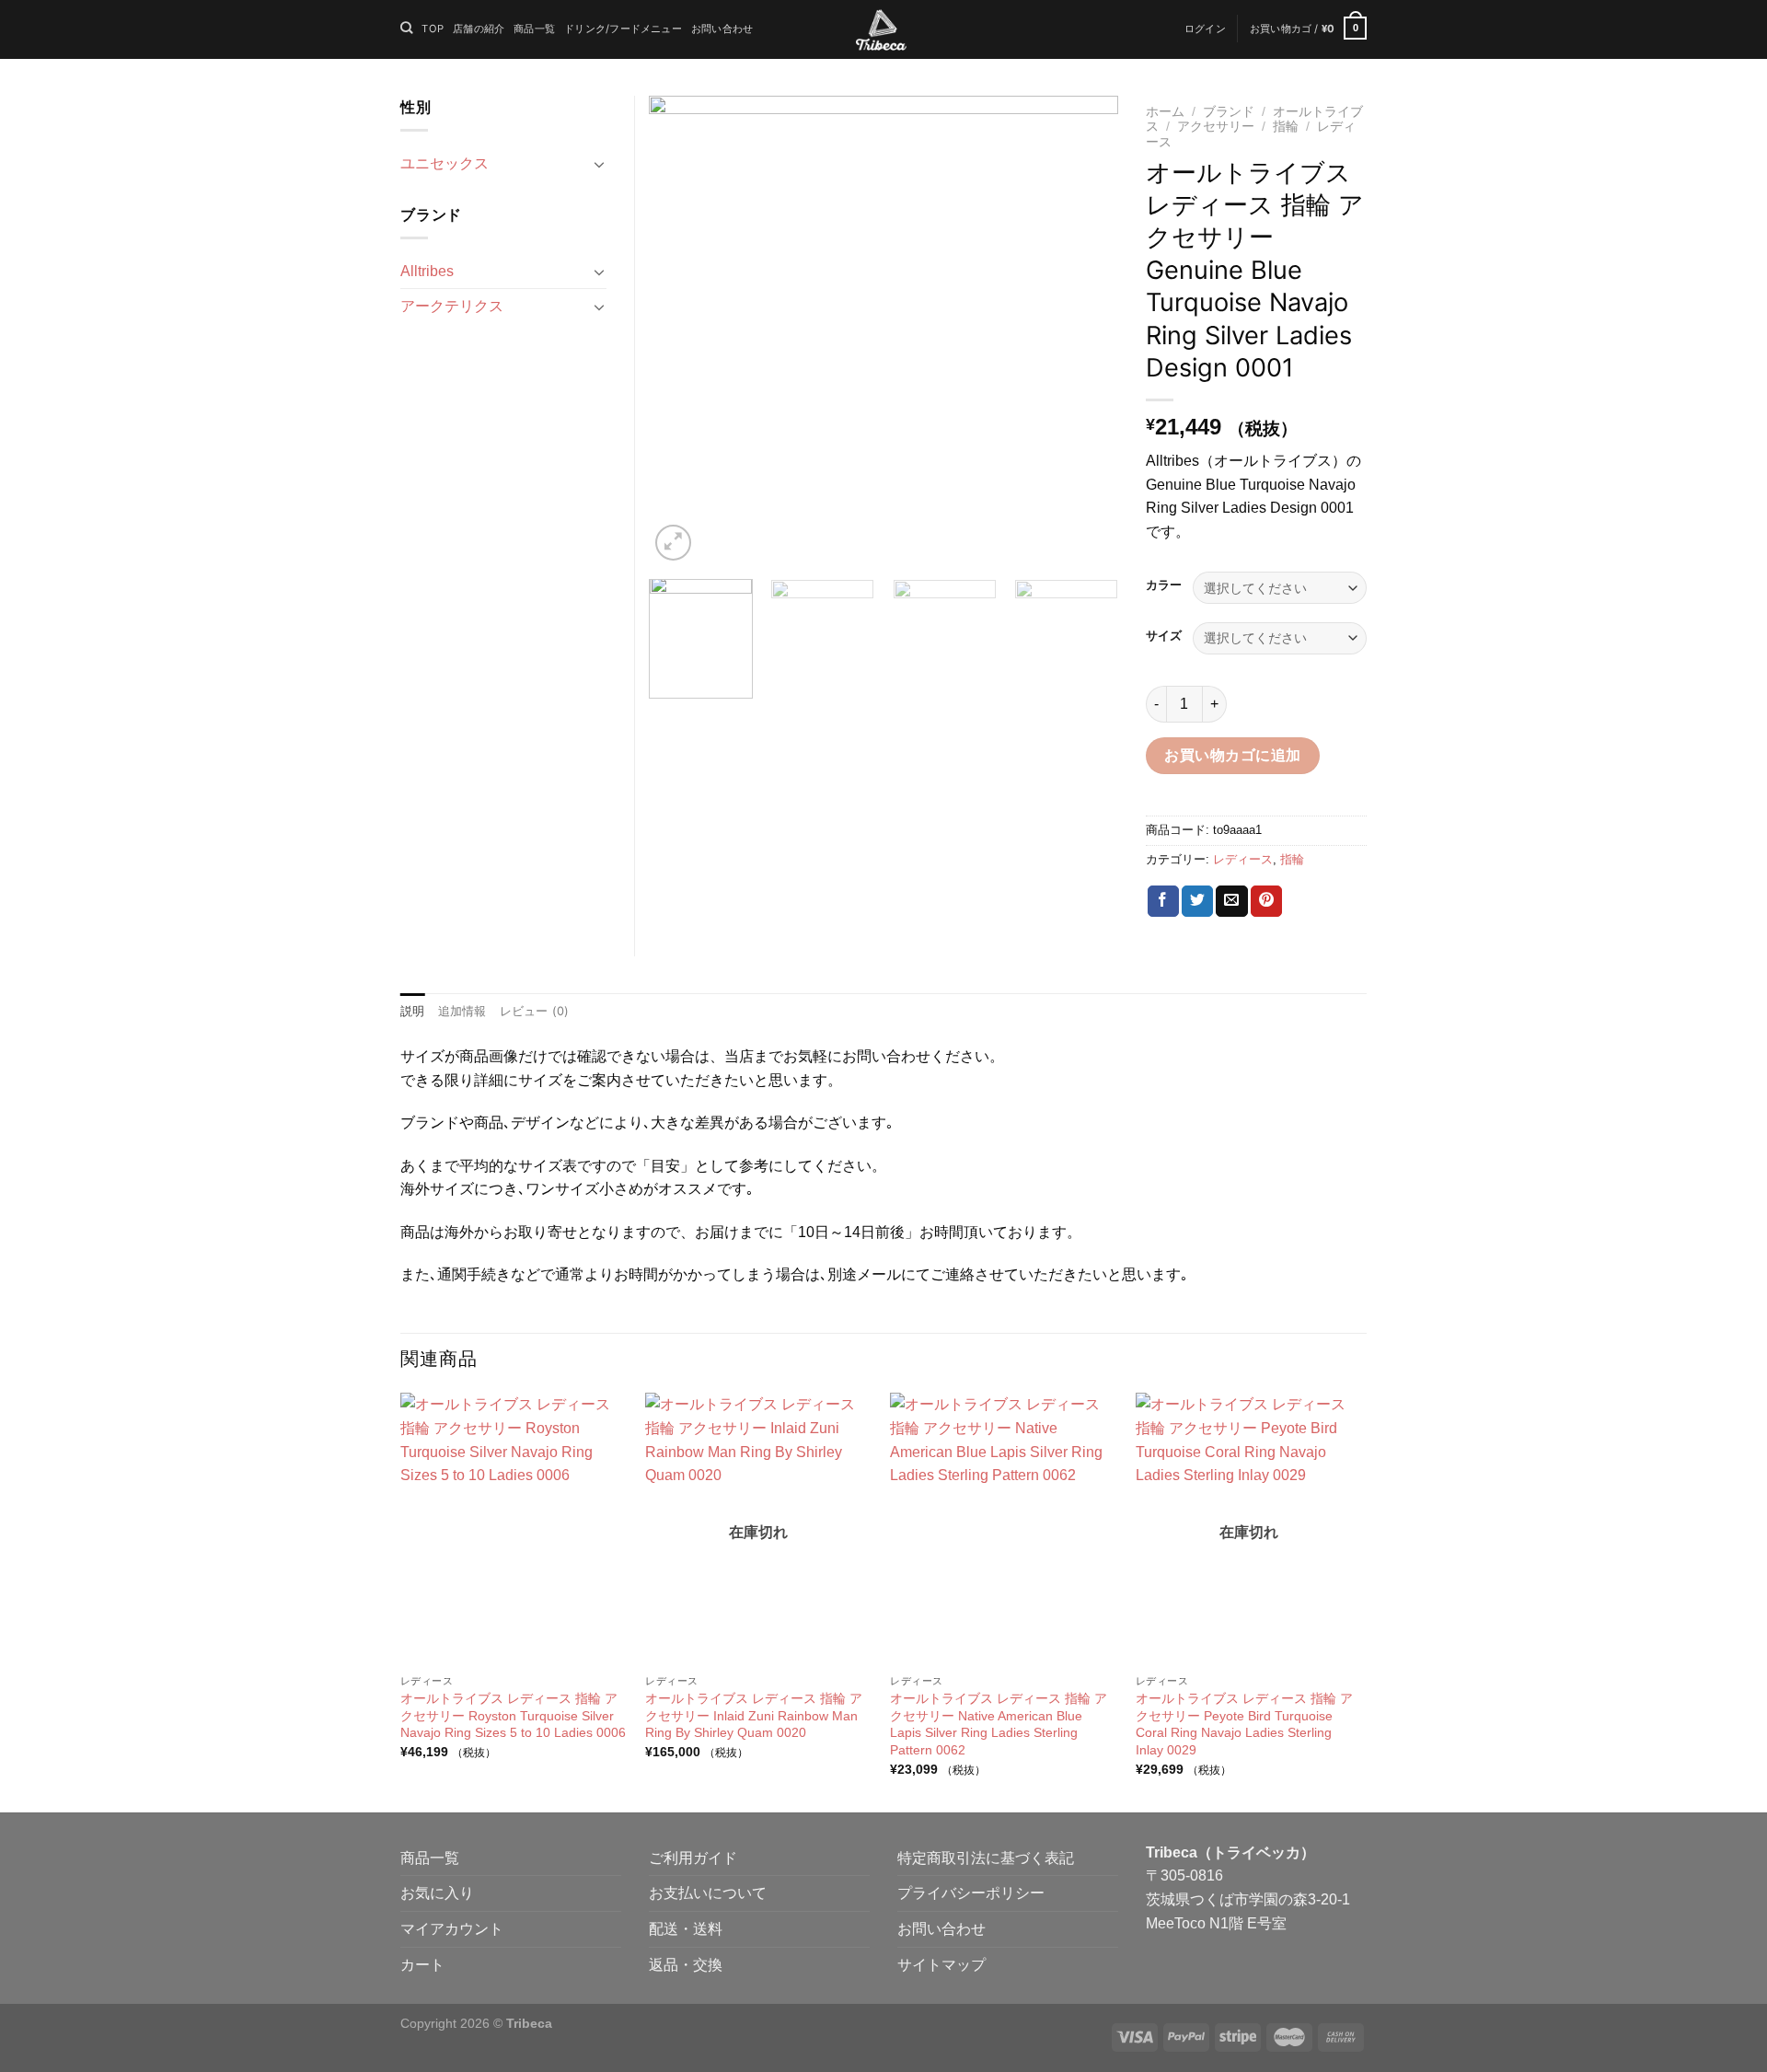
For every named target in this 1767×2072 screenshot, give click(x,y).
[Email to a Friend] (1231, 901)
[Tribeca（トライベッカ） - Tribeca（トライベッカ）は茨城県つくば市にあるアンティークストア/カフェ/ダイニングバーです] (881, 30)
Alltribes (427, 271)
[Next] (1086, 330)
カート (422, 1965)
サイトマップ (941, 1965)
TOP (433, 29)
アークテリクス (452, 306)
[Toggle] (599, 164)
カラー (1164, 585)
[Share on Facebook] (1163, 901)
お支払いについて (708, 1893)
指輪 (1286, 127)
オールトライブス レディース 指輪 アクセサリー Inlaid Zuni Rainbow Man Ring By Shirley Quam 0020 (754, 1715)
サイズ (1164, 636)
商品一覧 (534, 29)
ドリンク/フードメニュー (623, 29)
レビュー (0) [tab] (535, 1011)
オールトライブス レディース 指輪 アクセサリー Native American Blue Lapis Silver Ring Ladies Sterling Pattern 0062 (999, 1724)
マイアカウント (452, 1929)
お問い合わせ (722, 29)
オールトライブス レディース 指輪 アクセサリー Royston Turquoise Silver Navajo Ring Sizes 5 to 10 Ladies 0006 (513, 1715)
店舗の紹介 (479, 29)
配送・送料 (686, 1929)
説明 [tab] (413, 1011)
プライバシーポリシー (971, 1893)
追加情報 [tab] (462, 1011)
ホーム (1165, 112)
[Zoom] (673, 543)
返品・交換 (686, 1965)
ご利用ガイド (693, 1858)
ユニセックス (445, 163)
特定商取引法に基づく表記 (986, 1858)
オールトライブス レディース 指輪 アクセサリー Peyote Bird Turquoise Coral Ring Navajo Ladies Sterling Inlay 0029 (1244, 1724)
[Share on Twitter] (1197, 901)
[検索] (406, 28)
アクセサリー (1216, 127)
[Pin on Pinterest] (1266, 901)
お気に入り (437, 1893)
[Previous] (681, 330)
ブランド (1229, 112)
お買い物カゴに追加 (1232, 755)
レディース (1243, 859)
